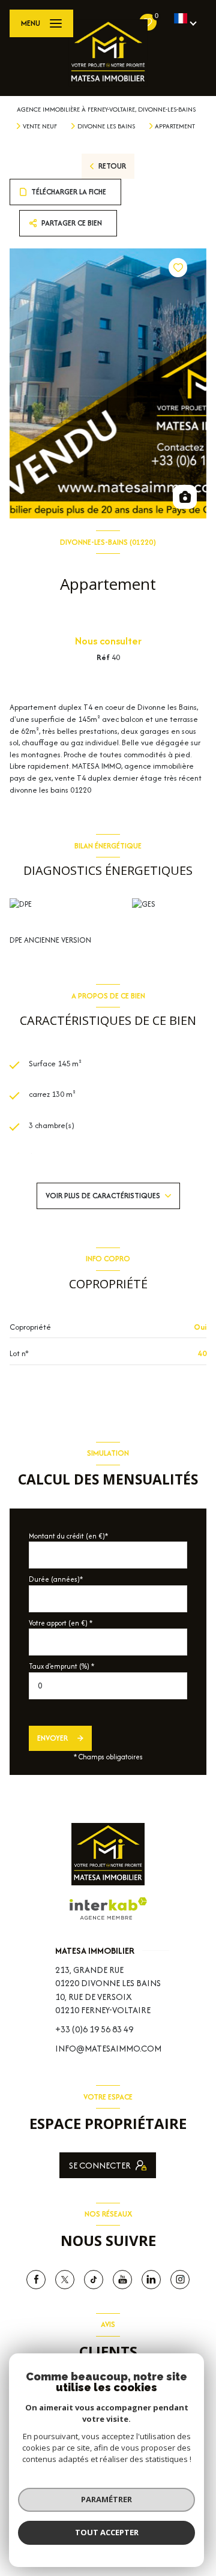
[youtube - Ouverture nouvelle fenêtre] (122, 2280)
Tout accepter (107, 2532)
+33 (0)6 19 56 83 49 (94, 2029)
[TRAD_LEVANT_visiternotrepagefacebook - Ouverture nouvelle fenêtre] (36, 2280)
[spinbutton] (108, 1686)
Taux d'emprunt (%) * (61, 1666)
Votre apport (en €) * (61, 1623)
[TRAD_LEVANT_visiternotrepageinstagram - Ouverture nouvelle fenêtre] (180, 2280)
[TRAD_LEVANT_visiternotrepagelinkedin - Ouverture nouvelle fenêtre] (151, 2280)
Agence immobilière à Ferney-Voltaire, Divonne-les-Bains (106, 109)
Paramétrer (106, 2499)
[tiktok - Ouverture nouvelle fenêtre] (94, 2280)
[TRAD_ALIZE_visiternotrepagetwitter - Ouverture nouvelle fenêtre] (65, 2280)
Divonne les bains (106, 126)
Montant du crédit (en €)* (68, 1536)
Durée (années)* (56, 1579)
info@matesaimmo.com (108, 2048)
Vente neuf (40, 126)
